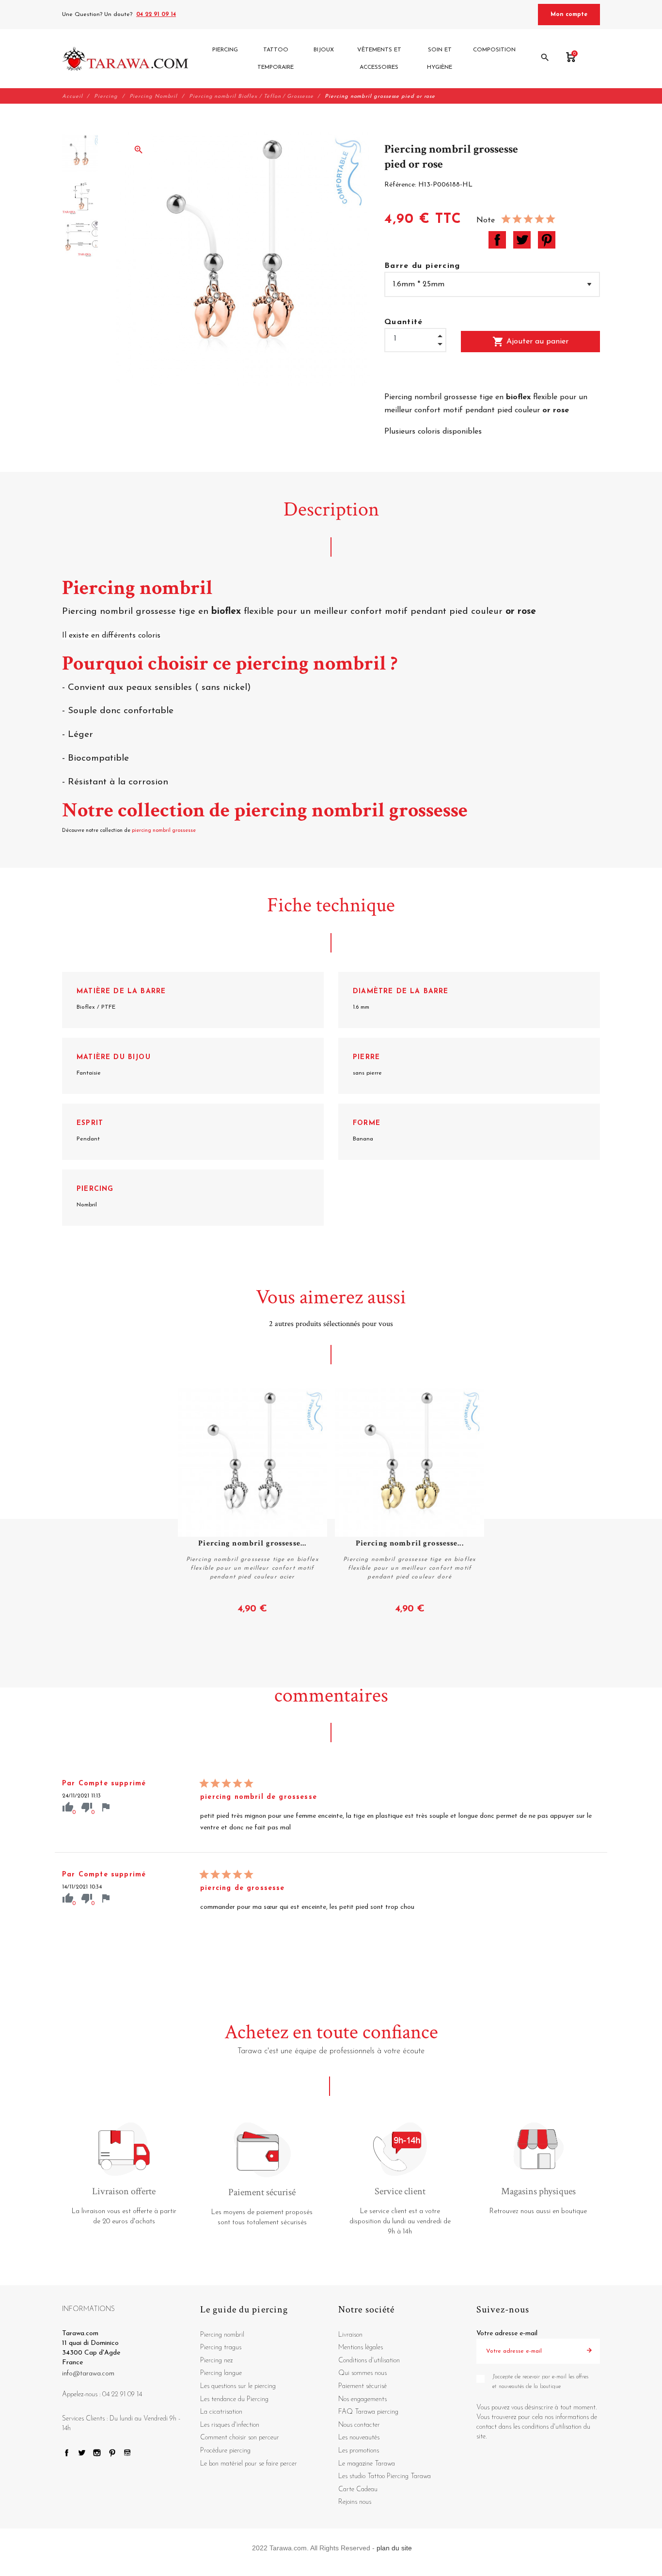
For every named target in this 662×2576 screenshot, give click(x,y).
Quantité (404, 322)
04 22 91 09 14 (156, 15)
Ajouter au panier (530, 342)
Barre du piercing (422, 266)
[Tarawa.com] (125, 59)
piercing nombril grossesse (165, 831)
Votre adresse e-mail (507, 2334)
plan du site (394, 2548)
